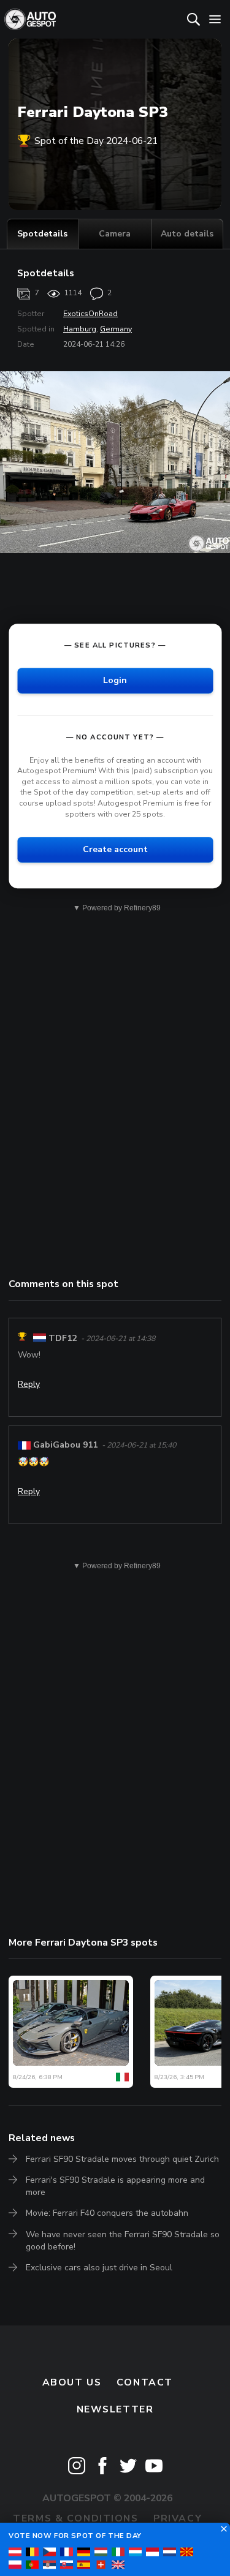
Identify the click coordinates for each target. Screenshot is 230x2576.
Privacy (178, 2518)
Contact (145, 2382)
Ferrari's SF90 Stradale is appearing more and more (115, 2186)
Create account (115, 849)
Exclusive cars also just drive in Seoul (99, 2268)
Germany (116, 329)
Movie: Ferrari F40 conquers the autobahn (107, 2213)
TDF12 (63, 1338)
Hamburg (80, 329)
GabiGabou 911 (65, 1445)
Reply (29, 1384)
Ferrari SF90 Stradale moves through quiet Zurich (122, 2159)
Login (115, 680)
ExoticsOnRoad (90, 314)
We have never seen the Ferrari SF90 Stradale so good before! (123, 2241)
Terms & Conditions (75, 2518)
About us (72, 2382)
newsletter (115, 2409)
